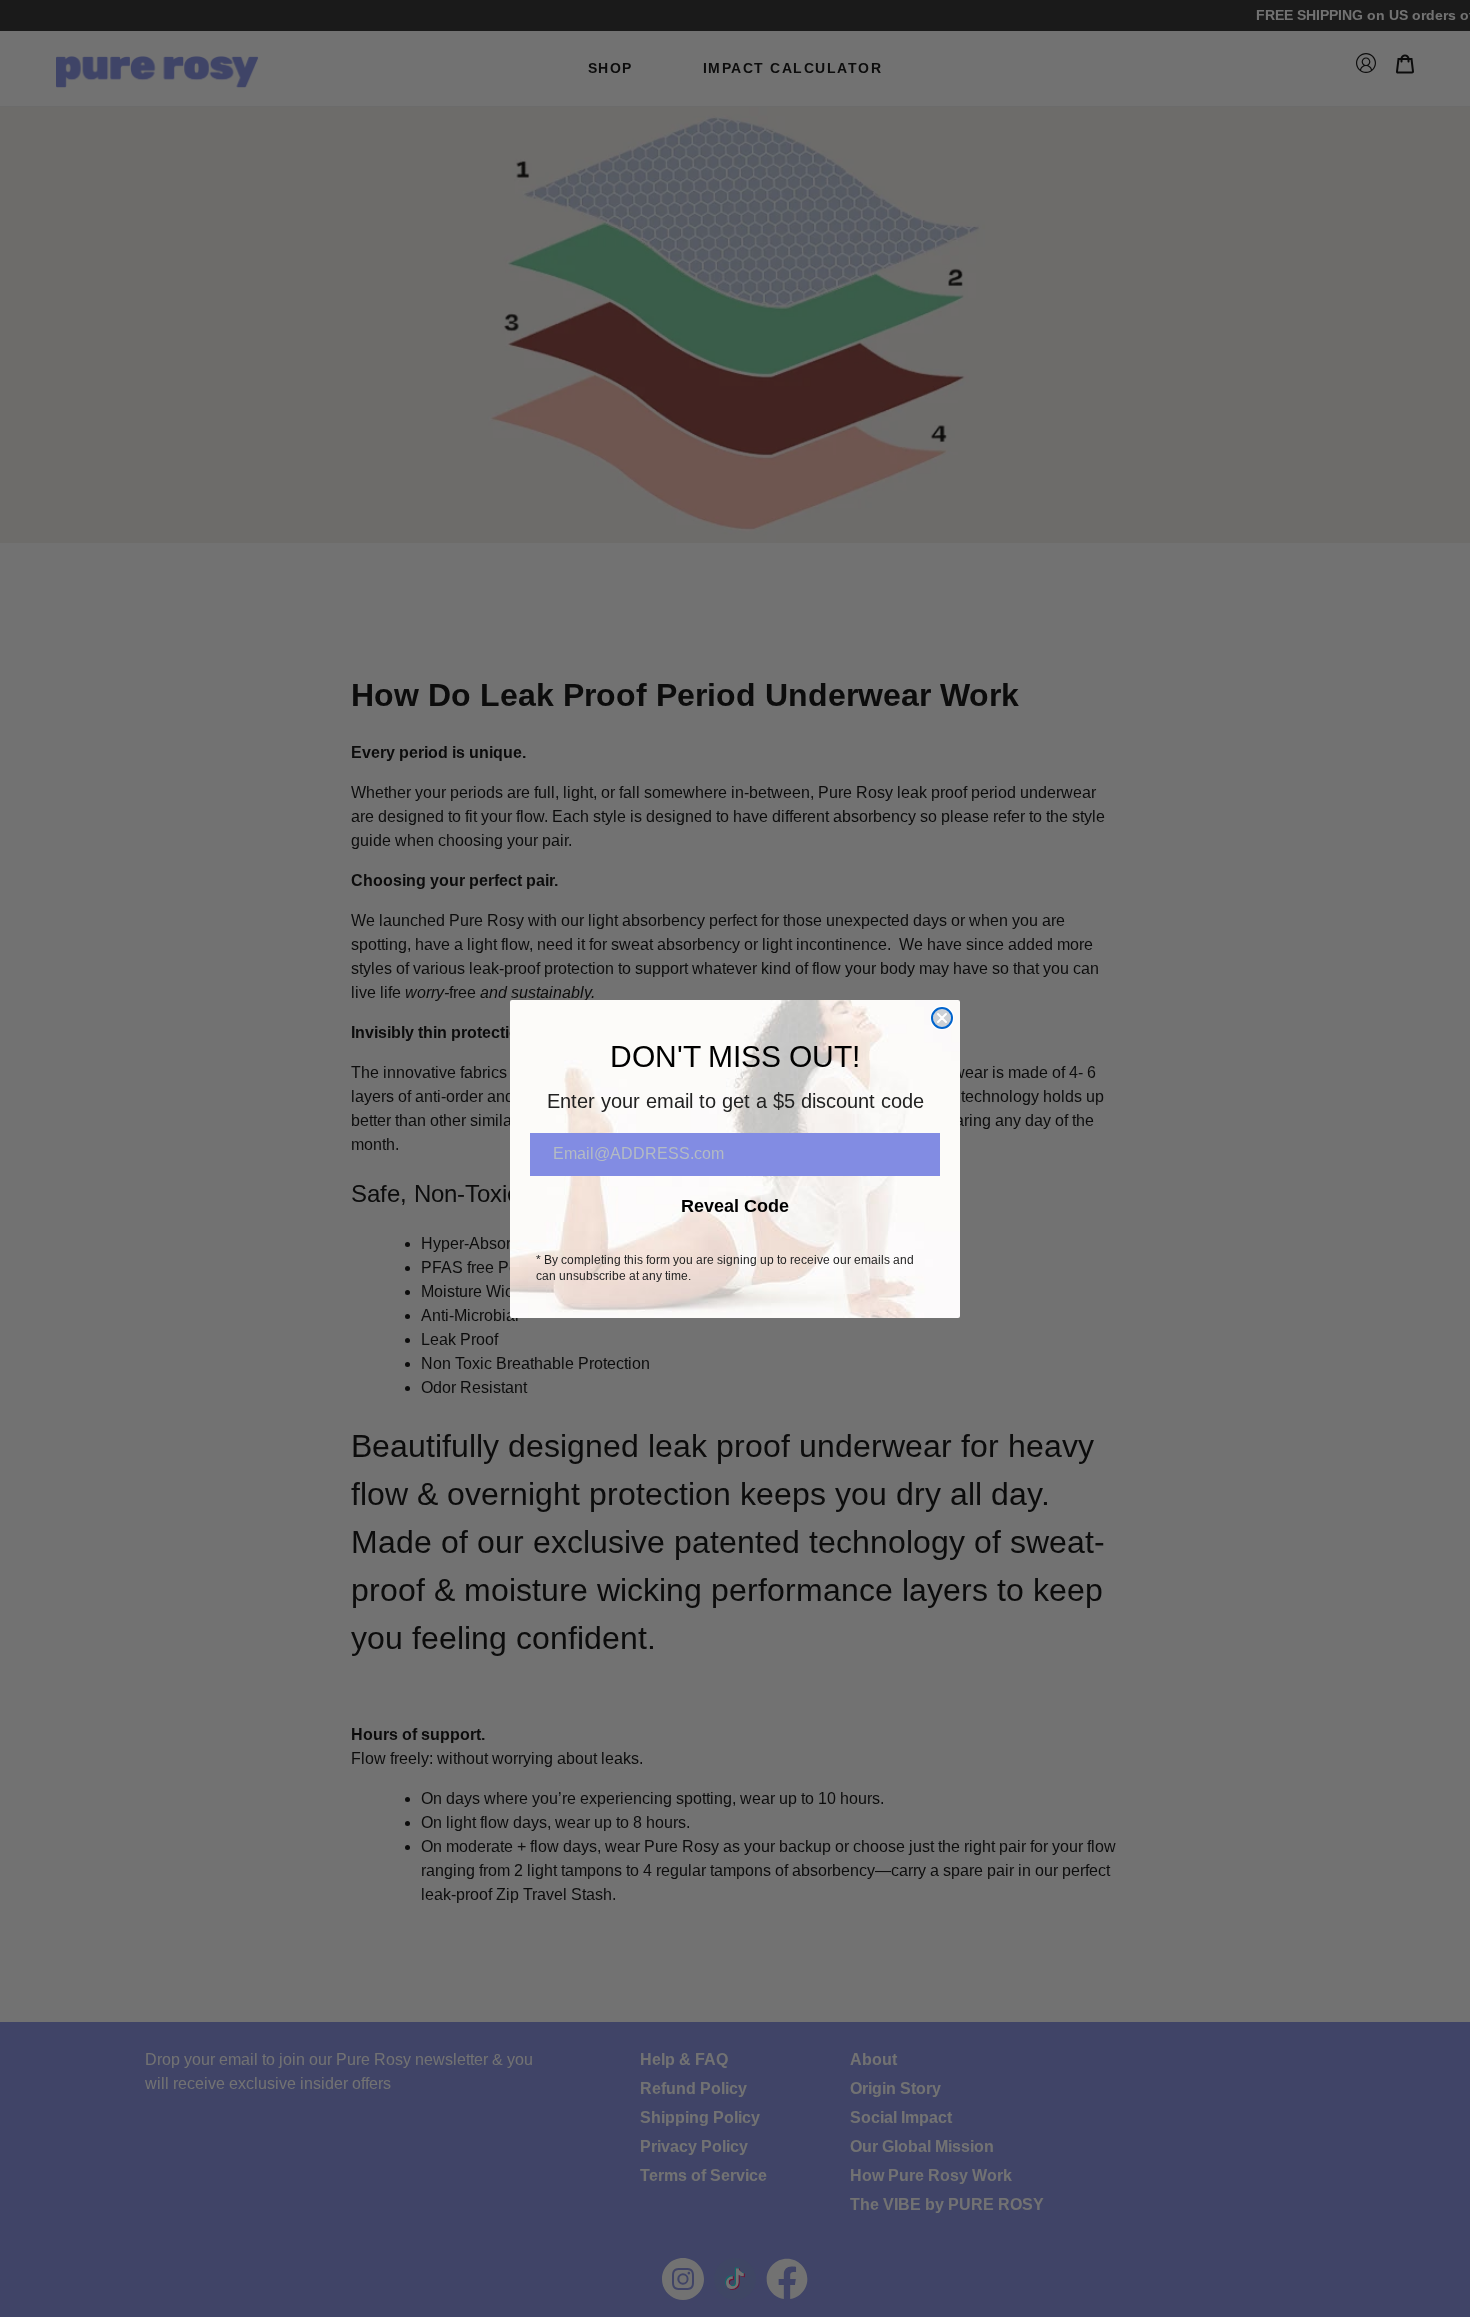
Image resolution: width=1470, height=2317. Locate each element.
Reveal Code (735, 1206)
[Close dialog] (942, 1018)
